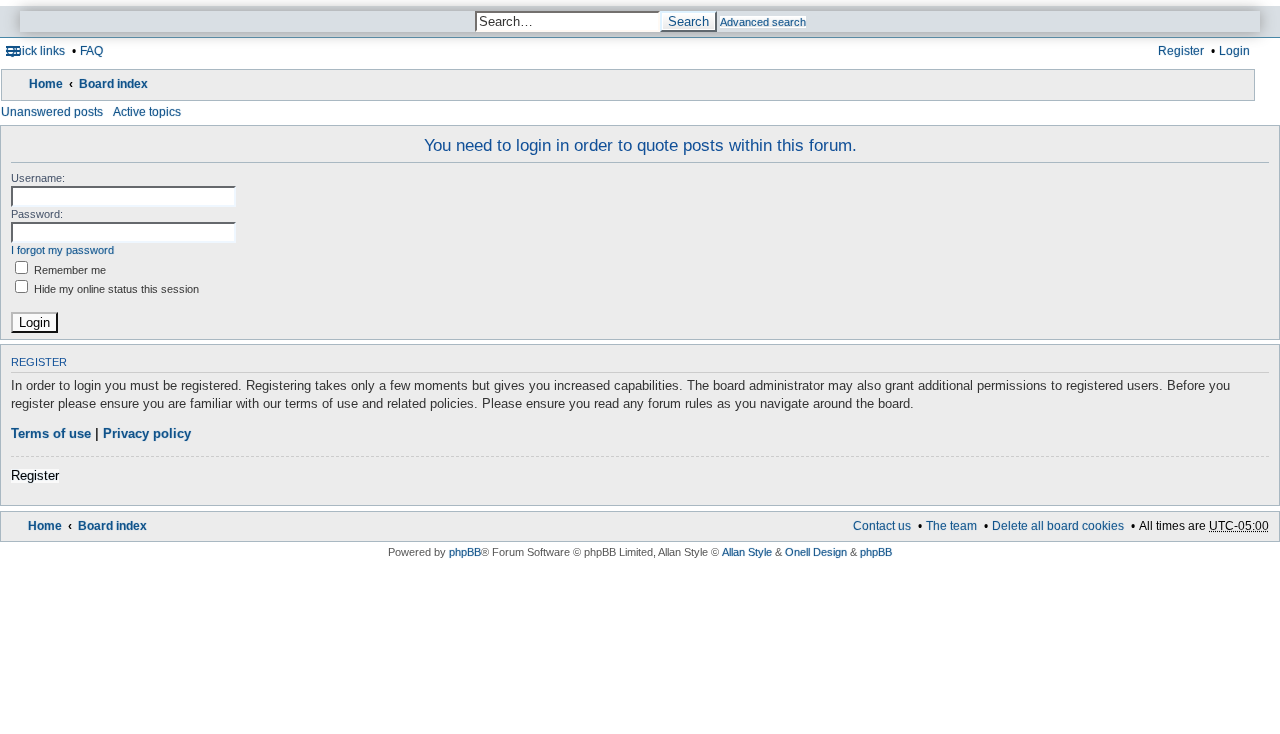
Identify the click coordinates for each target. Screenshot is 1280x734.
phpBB (465, 552)
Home (46, 84)
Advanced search (763, 22)
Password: (37, 214)
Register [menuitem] (1181, 51)
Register (35, 476)
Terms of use (51, 434)
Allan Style (747, 552)
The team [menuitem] (951, 526)
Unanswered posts (52, 112)
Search (688, 21)
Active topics (147, 112)
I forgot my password (62, 250)
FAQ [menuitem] (91, 51)
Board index (113, 84)
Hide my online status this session (115, 289)
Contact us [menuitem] (882, 526)
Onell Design (816, 552)
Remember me (68, 270)
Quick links (35, 51)
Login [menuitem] (1234, 51)
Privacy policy (147, 434)
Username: (38, 178)
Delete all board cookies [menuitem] (1058, 526)
